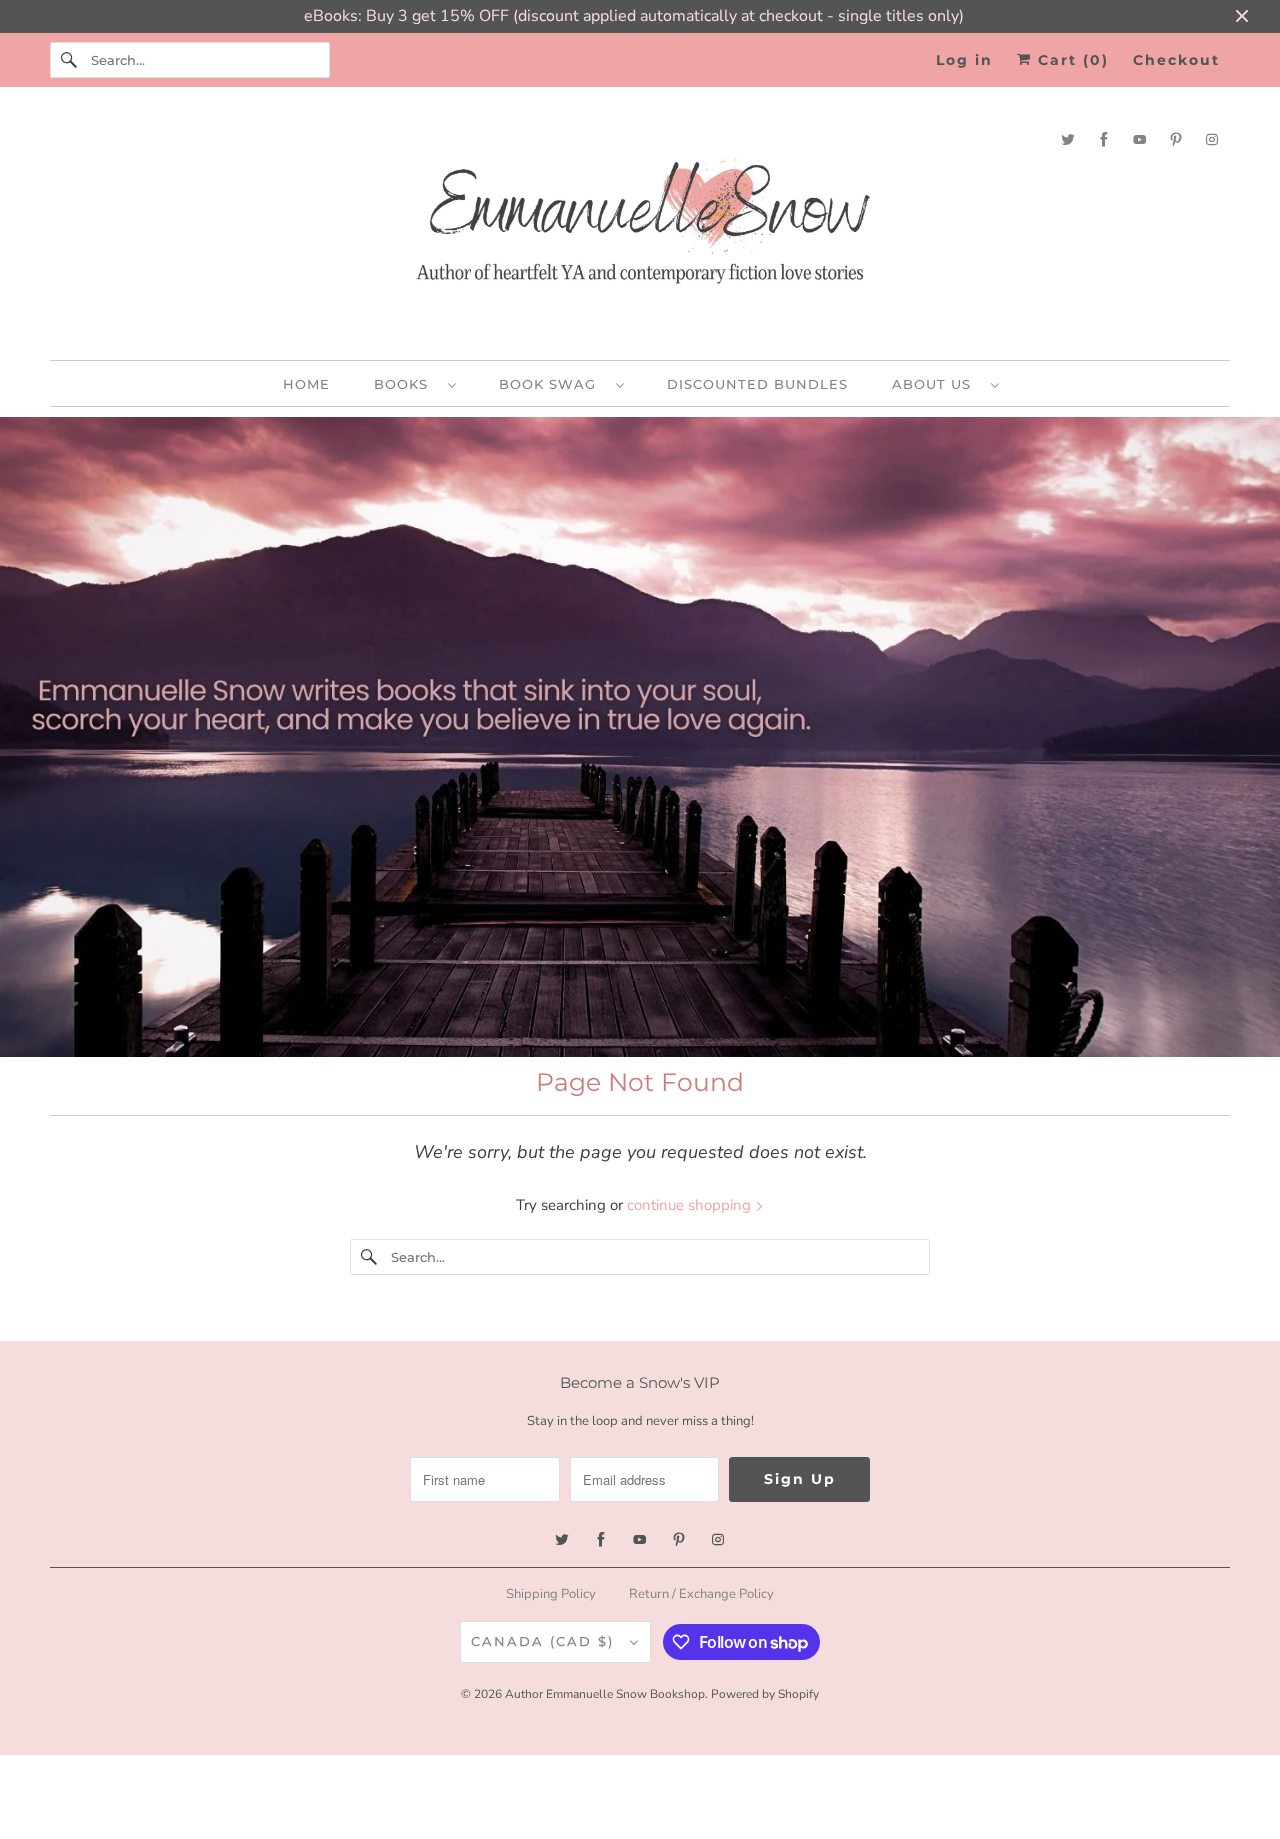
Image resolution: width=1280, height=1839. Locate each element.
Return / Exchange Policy (701, 1594)
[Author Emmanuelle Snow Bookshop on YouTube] (1140, 139)
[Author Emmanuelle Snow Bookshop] (640, 228)
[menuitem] (414, 383)
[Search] (70, 60)
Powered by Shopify (765, 1694)
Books (406, 384)
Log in (964, 60)
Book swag (552, 384)
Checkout (1176, 60)
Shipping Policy (551, 1594)
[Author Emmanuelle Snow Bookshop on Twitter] (1068, 139)
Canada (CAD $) (545, 1641)
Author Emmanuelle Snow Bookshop (605, 1694)
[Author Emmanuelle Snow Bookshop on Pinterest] (1176, 139)
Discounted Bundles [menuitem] (757, 384)
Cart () (1070, 60)
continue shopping (691, 1205)
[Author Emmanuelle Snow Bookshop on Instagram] (1212, 139)
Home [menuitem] (306, 384)
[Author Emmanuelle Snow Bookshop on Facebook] (1104, 139)
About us (936, 384)
